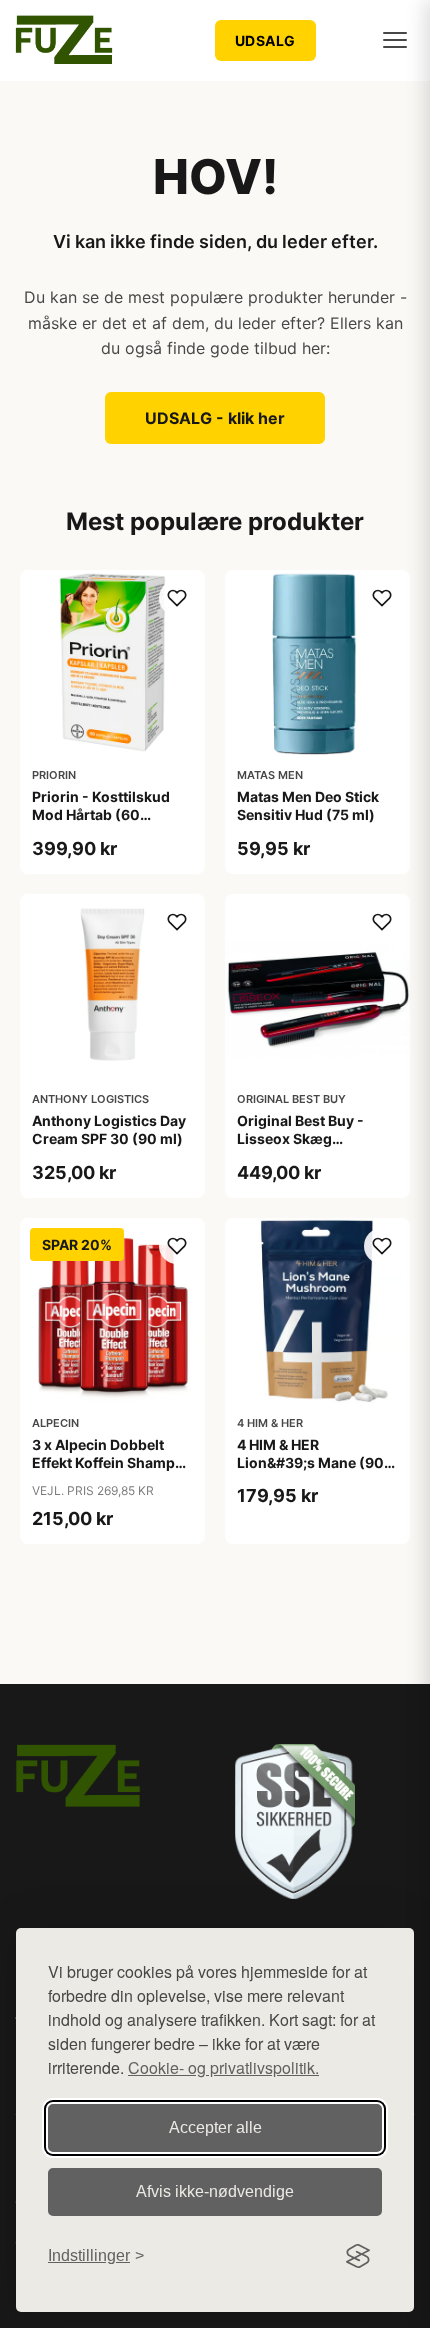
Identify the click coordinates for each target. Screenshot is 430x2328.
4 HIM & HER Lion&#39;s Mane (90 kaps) (310, 1462)
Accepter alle (215, 2127)
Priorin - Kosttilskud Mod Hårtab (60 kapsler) (101, 814)
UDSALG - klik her (215, 418)
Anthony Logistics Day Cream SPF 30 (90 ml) (109, 1129)
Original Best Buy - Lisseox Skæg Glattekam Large (300, 1138)
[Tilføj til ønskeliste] (177, 598)
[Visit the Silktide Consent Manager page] (358, 2256)
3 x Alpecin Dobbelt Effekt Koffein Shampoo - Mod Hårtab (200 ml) (112, 1462)
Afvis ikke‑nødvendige (215, 2191)
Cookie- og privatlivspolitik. (223, 2067)
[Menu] (395, 40)
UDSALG (265, 40)
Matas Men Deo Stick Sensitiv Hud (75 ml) (308, 805)
